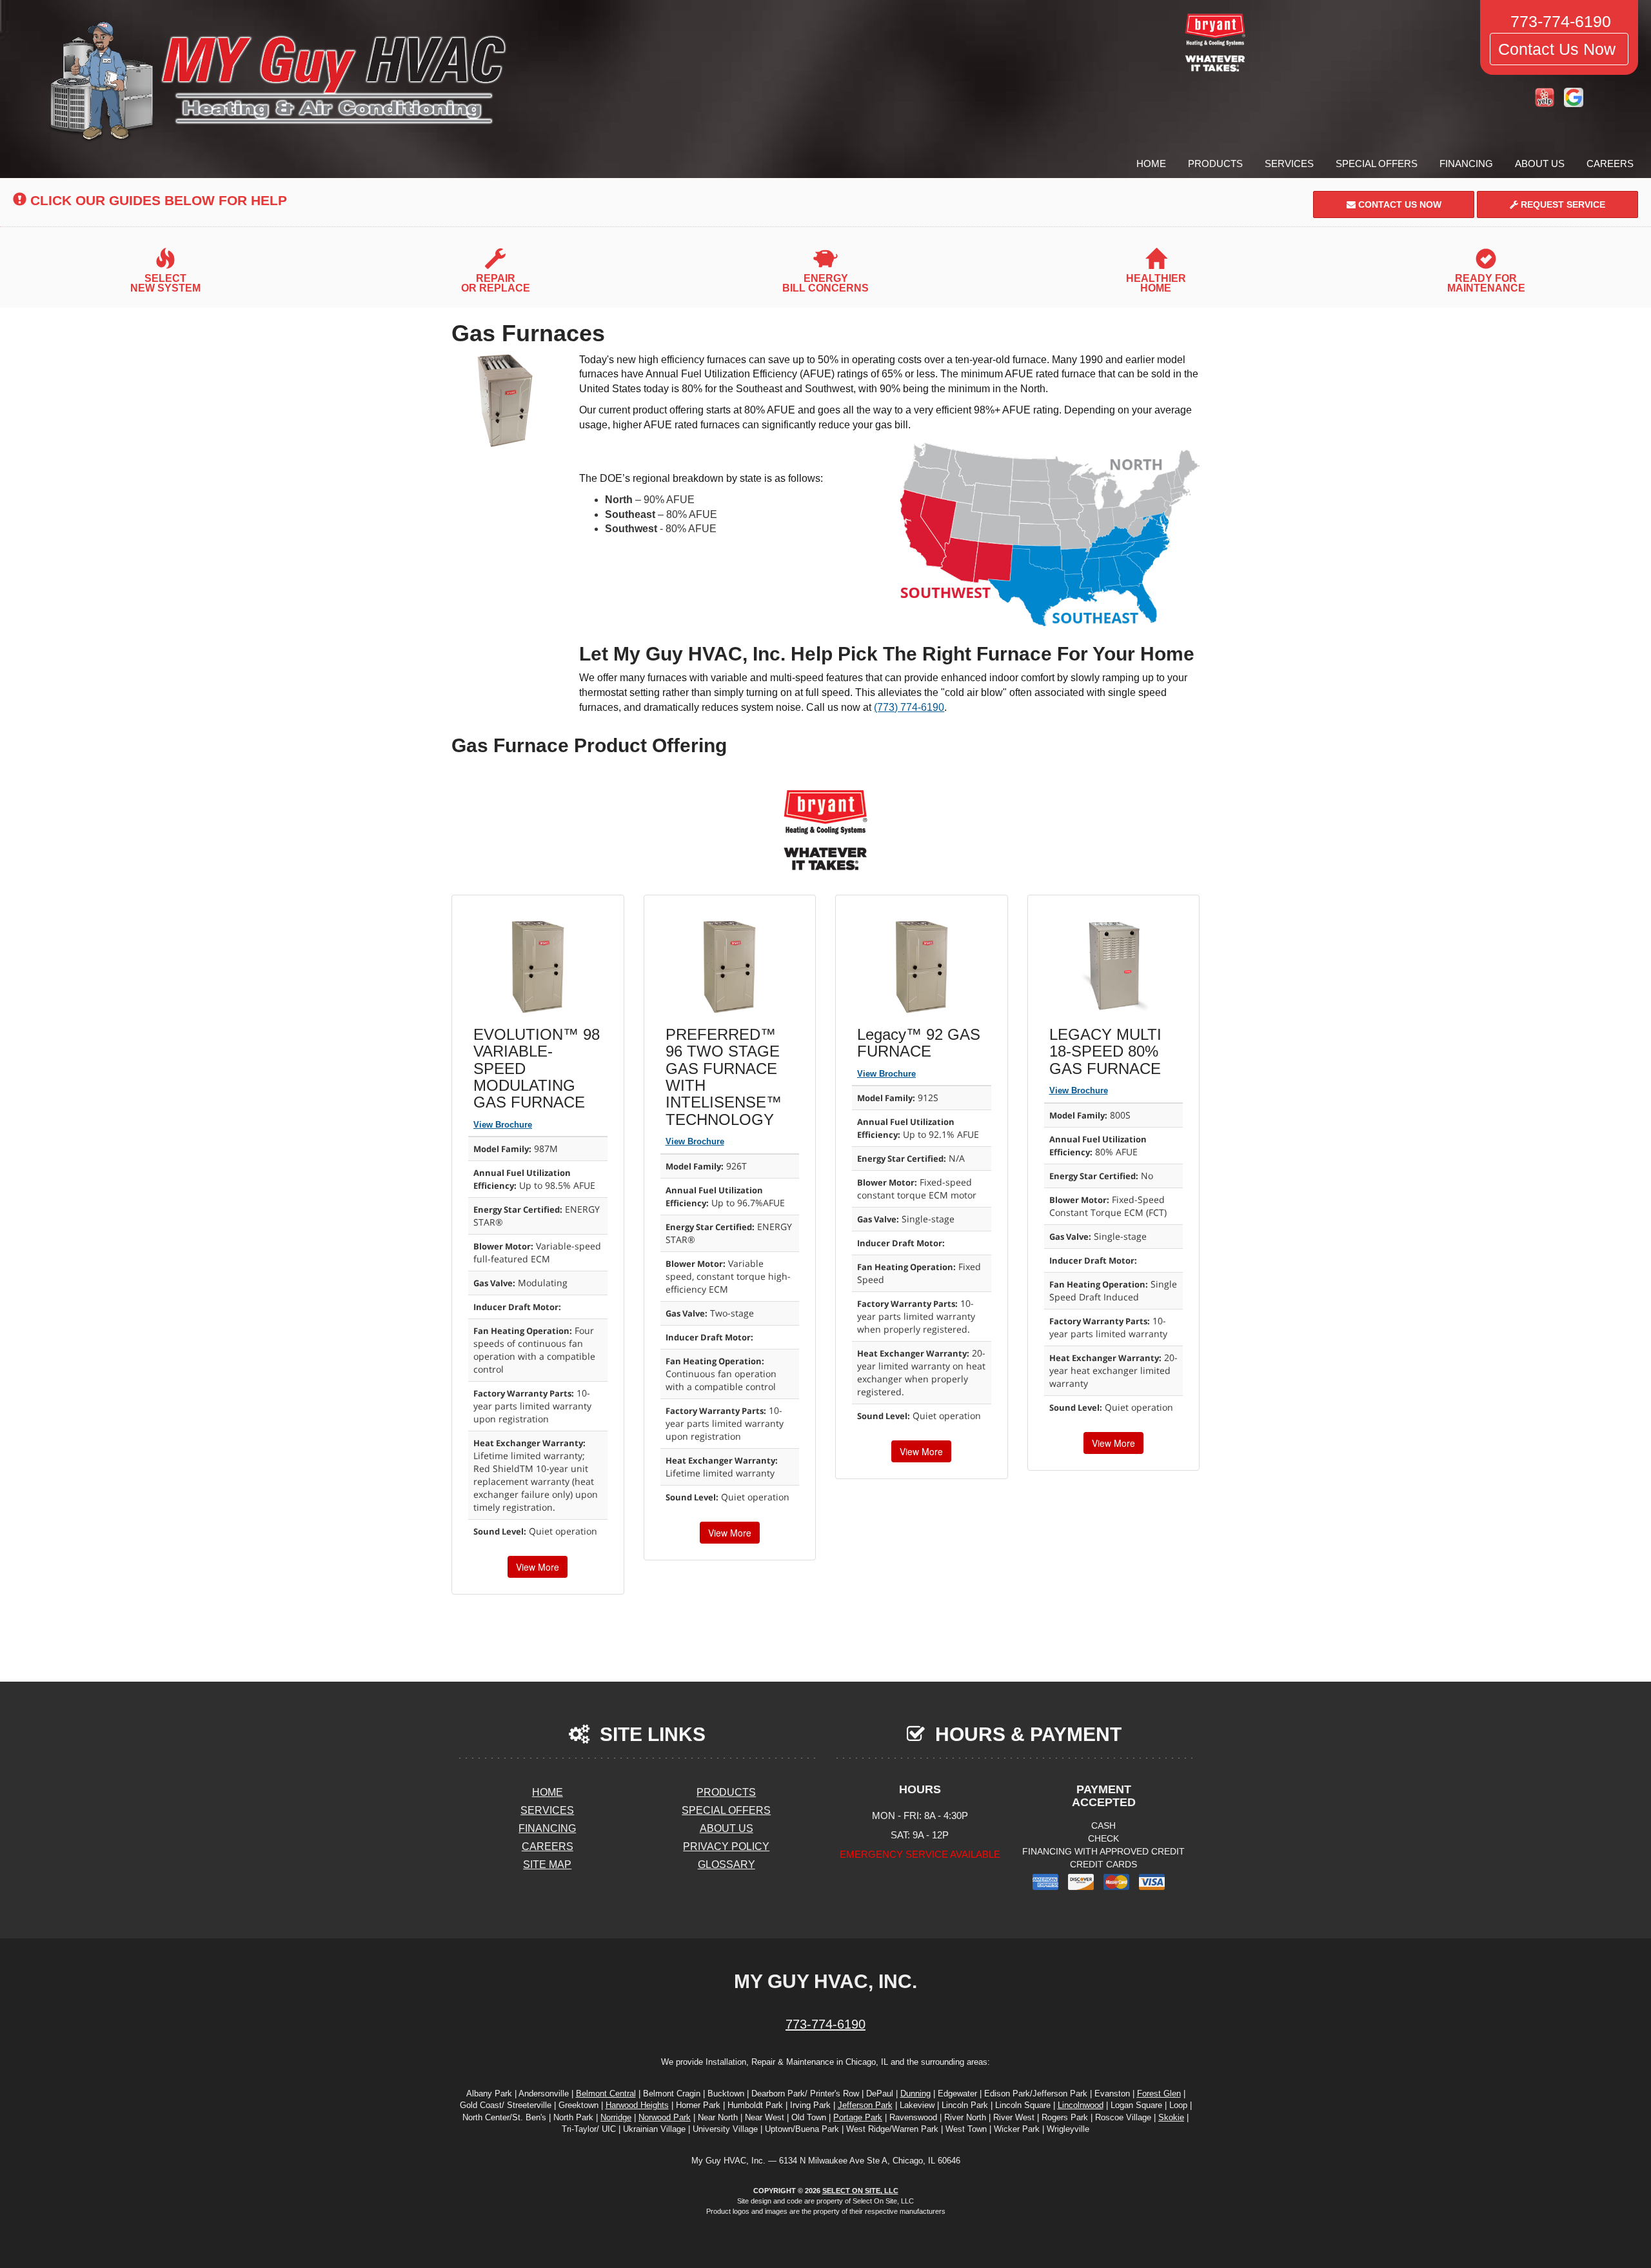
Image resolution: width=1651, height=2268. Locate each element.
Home (1151, 164)
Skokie (1171, 2117)
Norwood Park (665, 2117)
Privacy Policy (726, 1846)
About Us (1540, 164)
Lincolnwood (1081, 2105)
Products (1215, 164)
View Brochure (503, 1125)
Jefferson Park (865, 2105)
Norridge (616, 2117)
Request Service (1562, 204)
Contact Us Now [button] (1559, 49)
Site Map (547, 1865)
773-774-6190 (825, 2024)
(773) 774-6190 (909, 707)
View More (538, 1567)
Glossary (727, 1865)
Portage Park (858, 2117)
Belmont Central (606, 2094)
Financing (1466, 164)
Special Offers (1377, 164)
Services (1289, 164)
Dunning (915, 2094)
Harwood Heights (637, 2105)
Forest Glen (1159, 2094)
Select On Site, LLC (860, 2191)
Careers (1610, 164)
